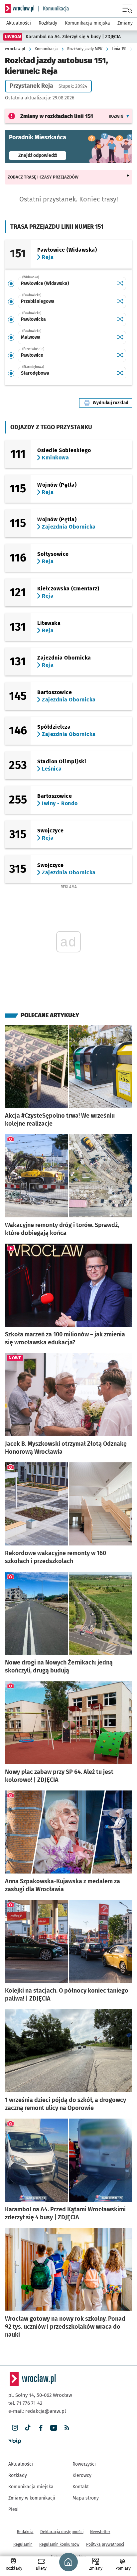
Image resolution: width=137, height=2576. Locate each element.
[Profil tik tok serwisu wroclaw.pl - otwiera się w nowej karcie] (28, 2428)
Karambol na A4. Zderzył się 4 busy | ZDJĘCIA (73, 37)
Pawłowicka (33, 319)
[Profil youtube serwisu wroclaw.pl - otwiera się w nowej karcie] (54, 2428)
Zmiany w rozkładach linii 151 (57, 116)
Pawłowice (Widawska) (45, 283)
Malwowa (31, 337)
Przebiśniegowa (38, 301)
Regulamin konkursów (59, 2544)
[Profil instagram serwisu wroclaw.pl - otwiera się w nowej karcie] (15, 2428)
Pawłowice (32, 355)
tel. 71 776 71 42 (25, 2403)
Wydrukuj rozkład (112, 403)
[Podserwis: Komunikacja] (54, 9)
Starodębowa (35, 373)
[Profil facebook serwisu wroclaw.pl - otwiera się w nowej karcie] (41, 2428)
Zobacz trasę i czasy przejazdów (43, 177)
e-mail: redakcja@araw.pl (37, 2411)
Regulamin (23, 2544)
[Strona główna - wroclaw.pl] (20, 9)
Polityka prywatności (105, 2544)
